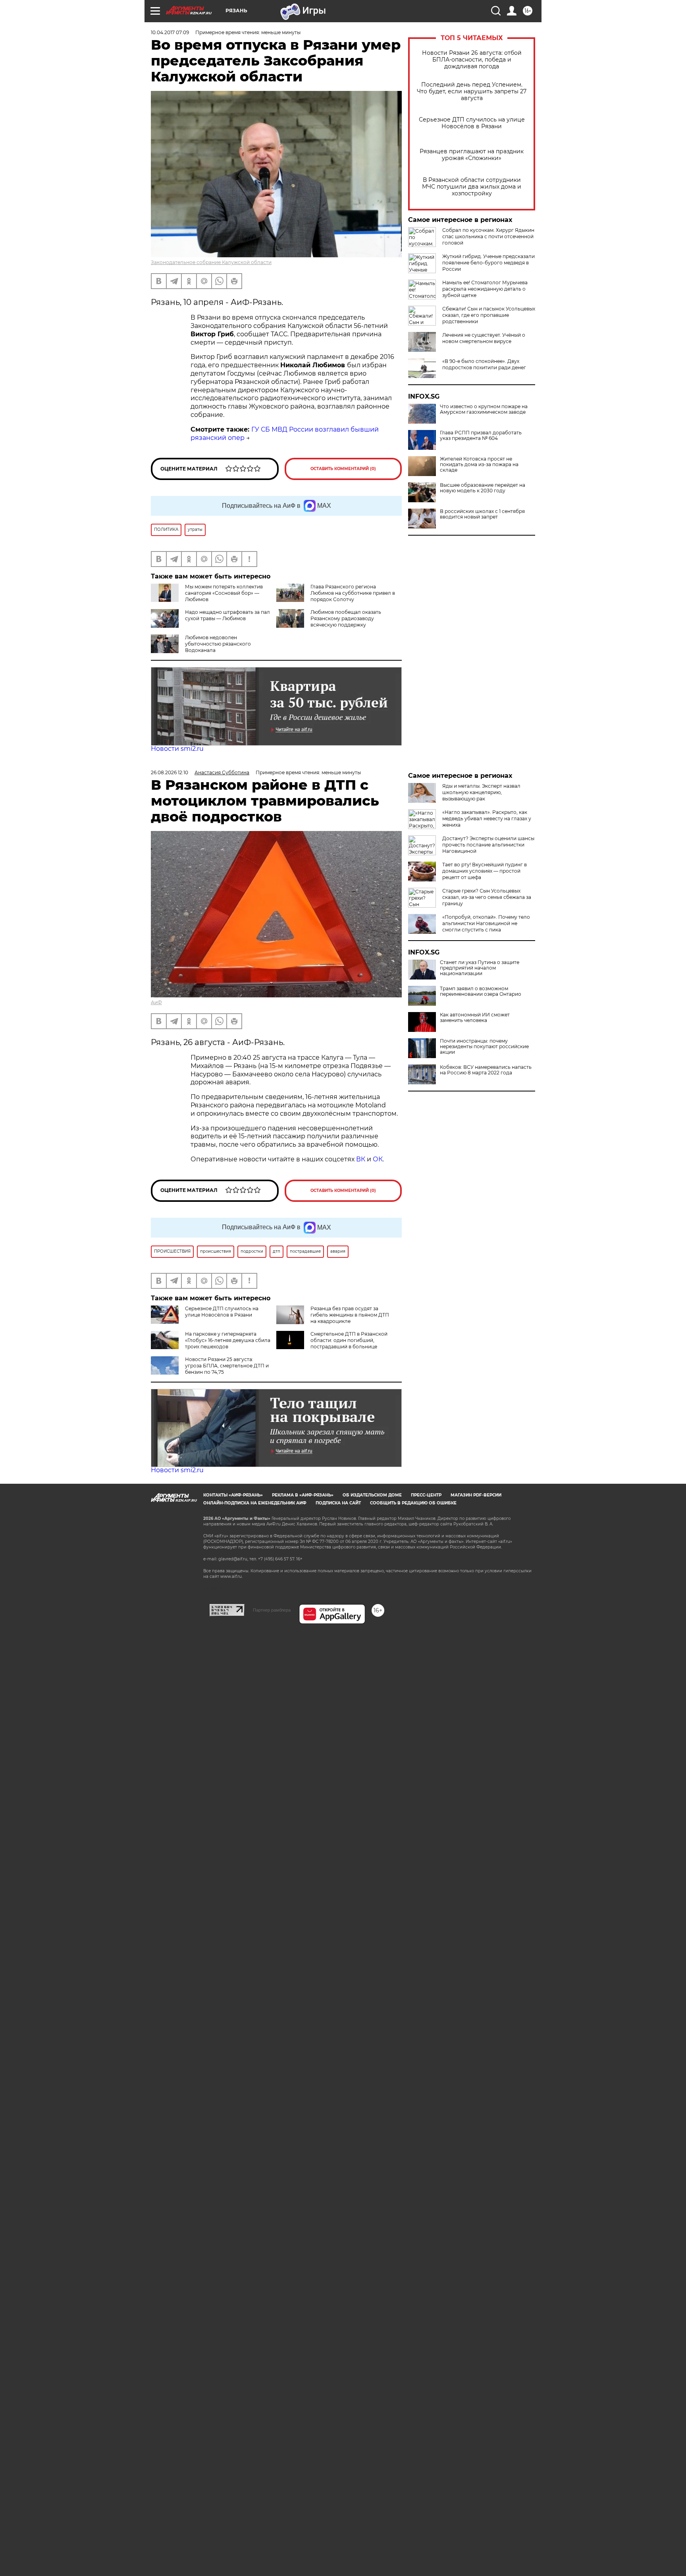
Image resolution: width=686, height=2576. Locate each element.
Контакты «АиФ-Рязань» (233, 1495)
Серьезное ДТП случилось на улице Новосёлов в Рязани (472, 123)
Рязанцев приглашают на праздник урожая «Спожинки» (472, 155)
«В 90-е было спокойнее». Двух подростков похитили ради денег (484, 364)
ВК (361, 1159)
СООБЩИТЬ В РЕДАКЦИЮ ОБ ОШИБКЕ (413, 1503)
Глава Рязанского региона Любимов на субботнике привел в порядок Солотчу (353, 593)
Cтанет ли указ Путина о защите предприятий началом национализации (480, 968)
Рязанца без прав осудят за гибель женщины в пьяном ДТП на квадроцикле (350, 1315)
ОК (378, 1159)
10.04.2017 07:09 (170, 32)
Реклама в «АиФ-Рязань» (303, 1495)
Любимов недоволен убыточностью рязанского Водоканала (218, 644)
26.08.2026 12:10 (170, 772)
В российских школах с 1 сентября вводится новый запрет (482, 514)
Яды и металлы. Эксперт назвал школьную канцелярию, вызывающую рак (481, 792)
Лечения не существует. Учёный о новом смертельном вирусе (484, 338)
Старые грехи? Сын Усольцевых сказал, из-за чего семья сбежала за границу (487, 897)
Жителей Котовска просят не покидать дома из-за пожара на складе (479, 465)
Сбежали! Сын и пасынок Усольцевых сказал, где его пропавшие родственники (489, 315)
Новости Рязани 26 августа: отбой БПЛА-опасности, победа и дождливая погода (472, 60)
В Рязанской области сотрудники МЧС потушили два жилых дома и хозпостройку (472, 187)
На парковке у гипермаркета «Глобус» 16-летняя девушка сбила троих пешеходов (228, 1340)
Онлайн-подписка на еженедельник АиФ (255, 1503)
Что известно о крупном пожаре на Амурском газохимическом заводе (484, 409)
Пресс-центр (426, 1495)
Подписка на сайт (338, 1503)
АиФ (156, 1002)
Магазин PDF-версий (476, 1495)
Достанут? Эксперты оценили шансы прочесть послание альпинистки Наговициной (488, 845)
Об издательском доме (372, 1495)
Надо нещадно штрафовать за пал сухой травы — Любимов (227, 615)
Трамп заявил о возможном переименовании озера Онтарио (481, 991)
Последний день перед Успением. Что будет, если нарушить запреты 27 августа (472, 92)
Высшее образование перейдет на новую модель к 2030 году (483, 488)
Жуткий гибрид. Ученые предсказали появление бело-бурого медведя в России (488, 263)
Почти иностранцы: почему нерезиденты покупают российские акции (484, 1047)
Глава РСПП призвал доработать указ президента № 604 (481, 436)
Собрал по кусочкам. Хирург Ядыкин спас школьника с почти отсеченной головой (488, 236)
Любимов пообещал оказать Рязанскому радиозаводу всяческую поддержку (346, 618)
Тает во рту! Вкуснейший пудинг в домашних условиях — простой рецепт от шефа (485, 871)
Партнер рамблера (272, 1610)
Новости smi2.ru (177, 749)
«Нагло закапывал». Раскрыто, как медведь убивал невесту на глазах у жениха (487, 818)
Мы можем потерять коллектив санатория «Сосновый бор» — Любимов (224, 593)
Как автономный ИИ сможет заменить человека (475, 1018)
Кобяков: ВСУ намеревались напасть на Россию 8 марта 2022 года (486, 1070)
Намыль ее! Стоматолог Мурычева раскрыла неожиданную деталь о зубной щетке (485, 289)
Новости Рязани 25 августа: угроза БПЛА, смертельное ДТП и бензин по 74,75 (227, 1366)
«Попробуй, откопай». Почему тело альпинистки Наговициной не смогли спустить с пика (486, 923)
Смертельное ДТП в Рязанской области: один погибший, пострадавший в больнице (349, 1340)
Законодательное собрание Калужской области (211, 262)
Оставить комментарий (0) (343, 469)
